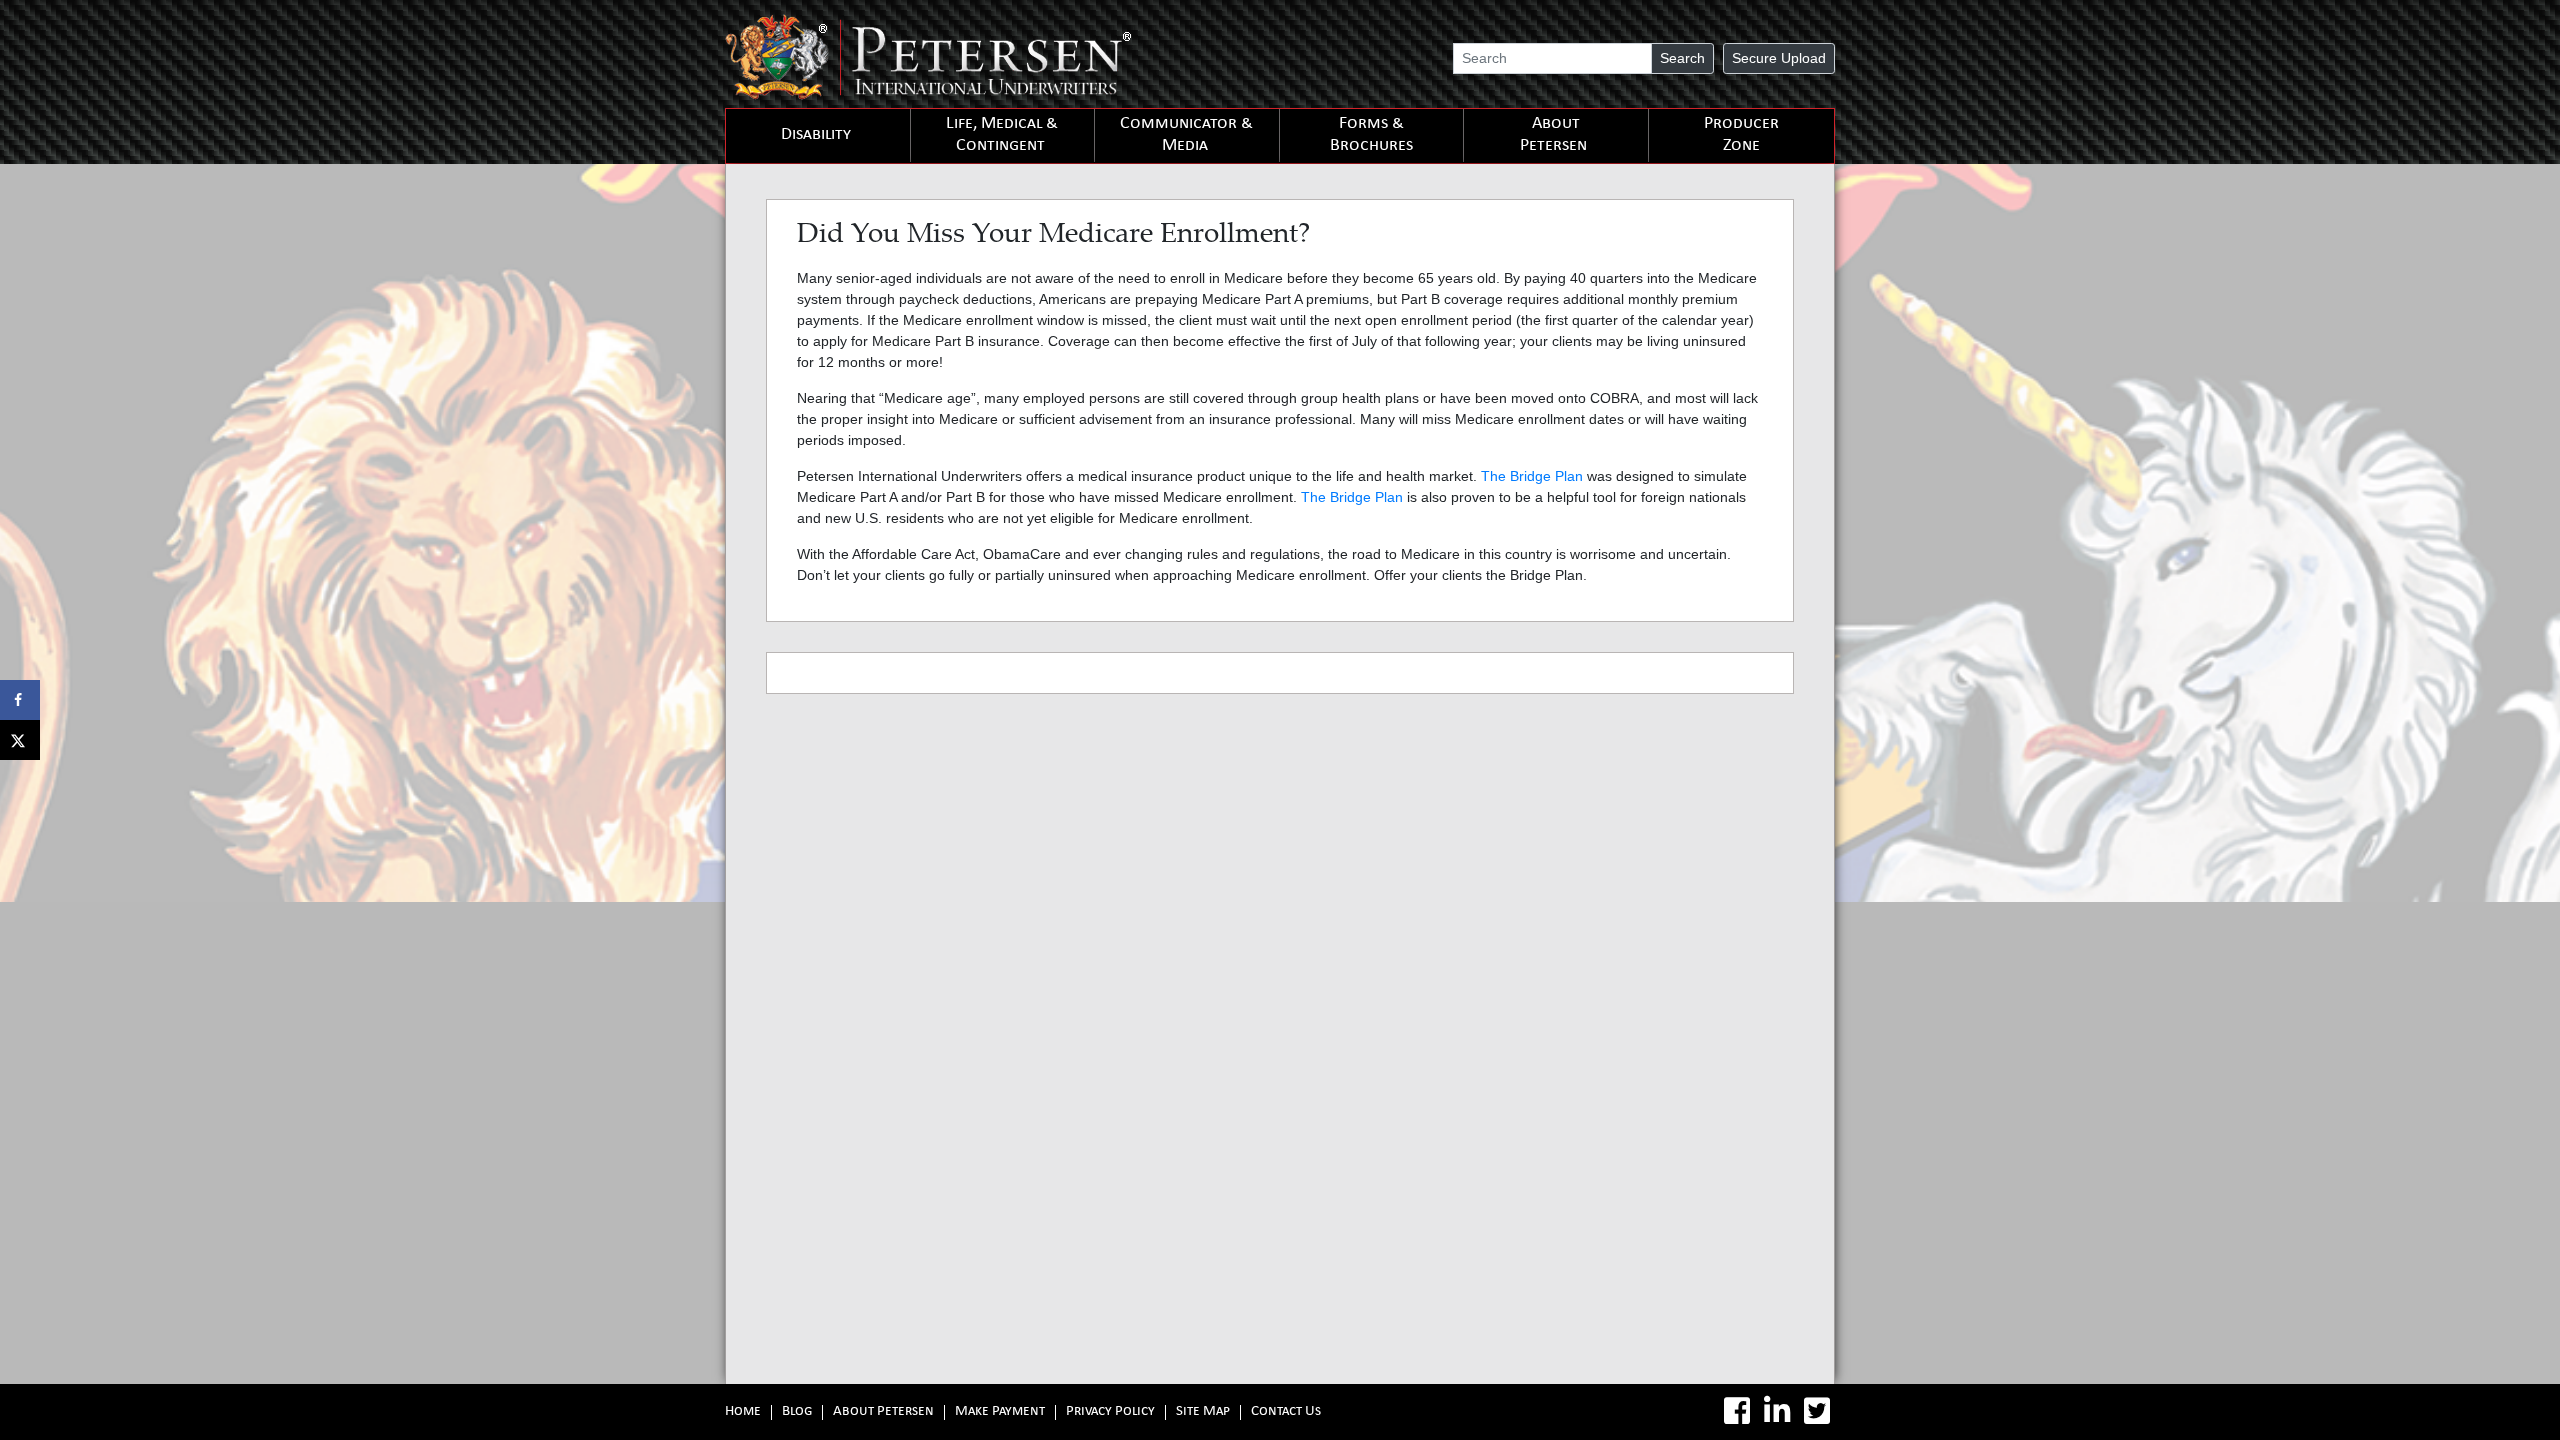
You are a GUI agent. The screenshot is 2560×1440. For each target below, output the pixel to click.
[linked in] (1777, 1411)
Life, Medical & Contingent (1002, 135)
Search (1682, 58)
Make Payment (1000, 1412)
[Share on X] (20, 740)
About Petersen (1553, 135)
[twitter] (1817, 1411)
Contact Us (1286, 1412)
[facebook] (1737, 1411)
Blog (797, 1412)
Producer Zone (1741, 135)
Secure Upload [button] (1779, 58)
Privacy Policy (1110, 1412)
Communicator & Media (1186, 135)
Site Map (1203, 1412)
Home (743, 1412)
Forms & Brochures (1371, 135)
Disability (816, 135)
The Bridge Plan (1532, 476)
